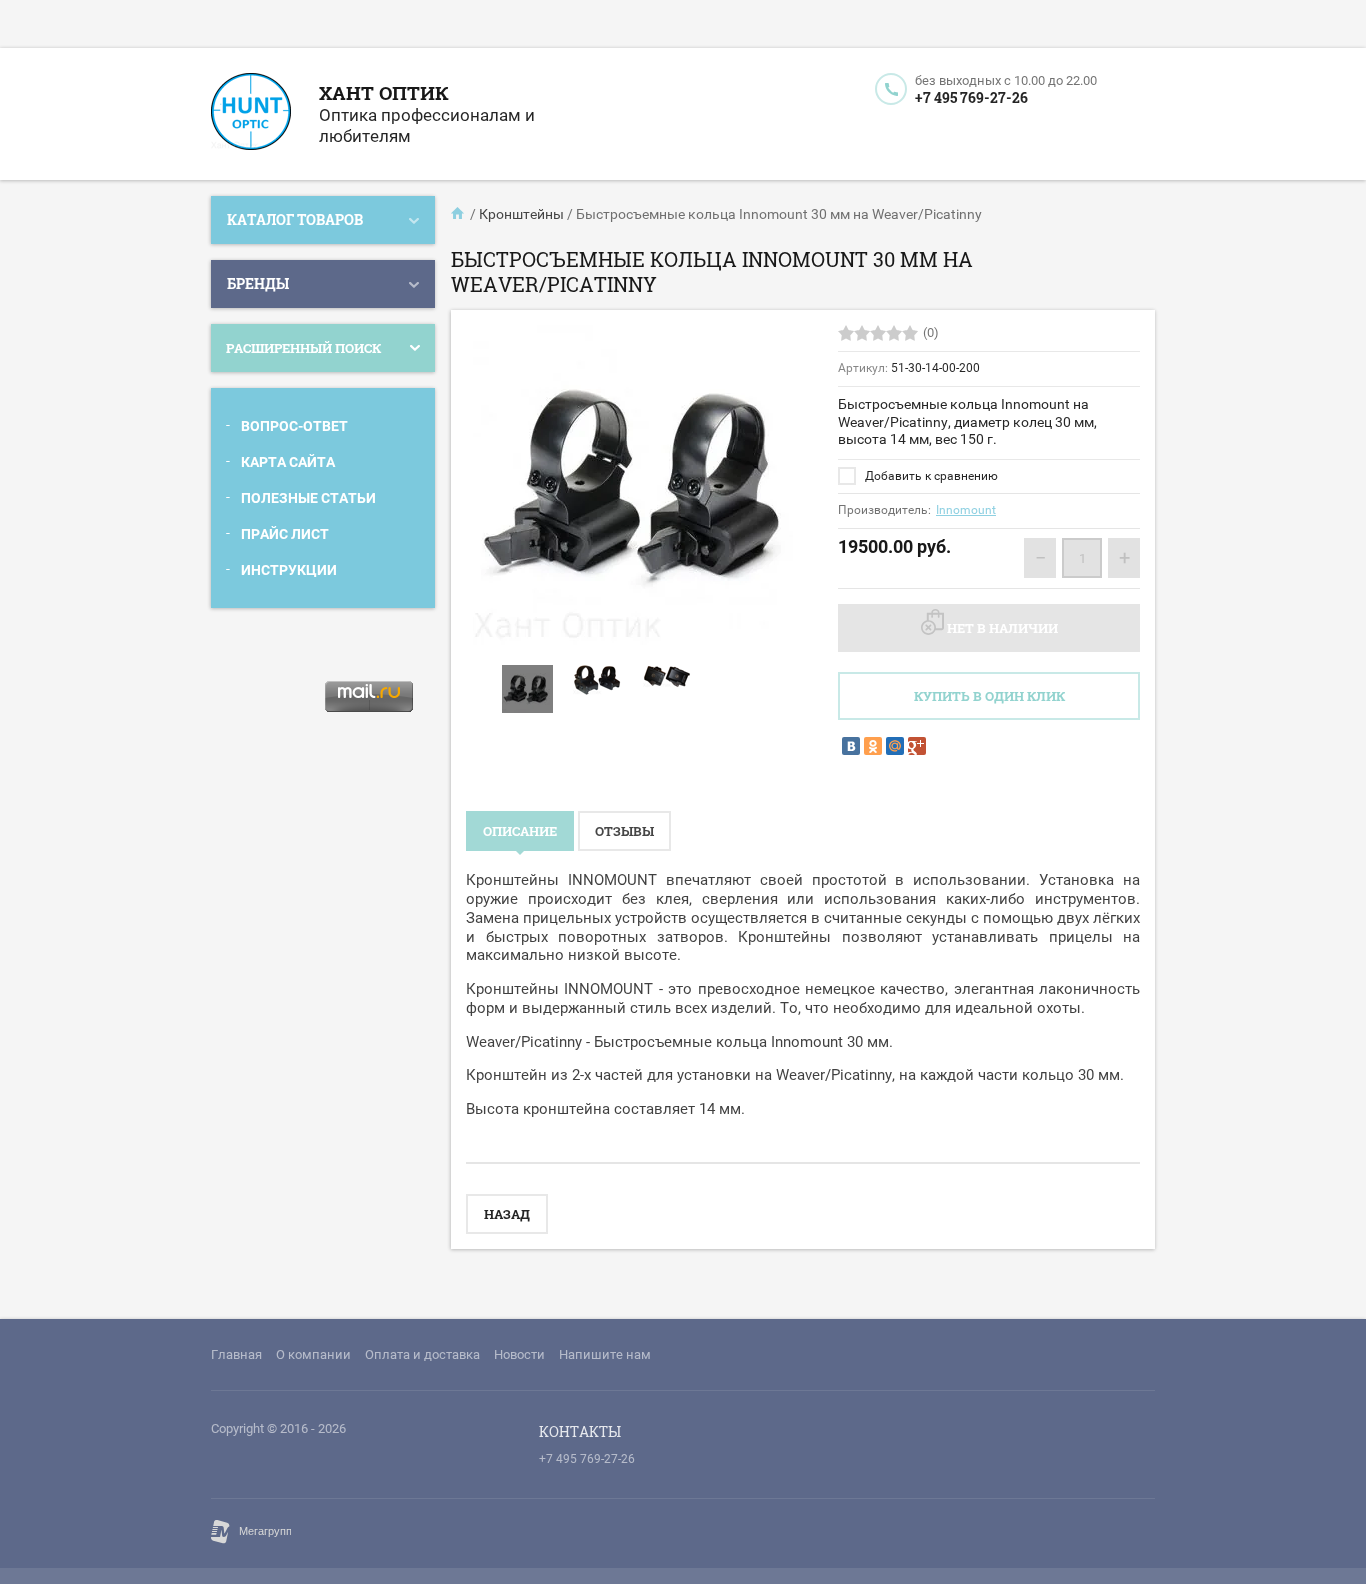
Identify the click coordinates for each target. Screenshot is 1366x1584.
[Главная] (459, 214)
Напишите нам (605, 1354)
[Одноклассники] (873, 746)
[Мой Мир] (895, 746)
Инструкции (289, 570)
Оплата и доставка (422, 1354)
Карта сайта (288, 462)
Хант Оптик (384, 92)
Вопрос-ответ (294, 426)
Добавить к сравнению (930, 476)
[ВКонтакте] (851, 746)
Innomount (966, 510)
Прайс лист (285, 534)
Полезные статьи (308, 498)
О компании (313, 1354)
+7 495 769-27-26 (971, 97)
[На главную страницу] (251, 114)
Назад (507, 1214)
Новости (519, 1354)
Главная (236, 1354)
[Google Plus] (917, 746)
